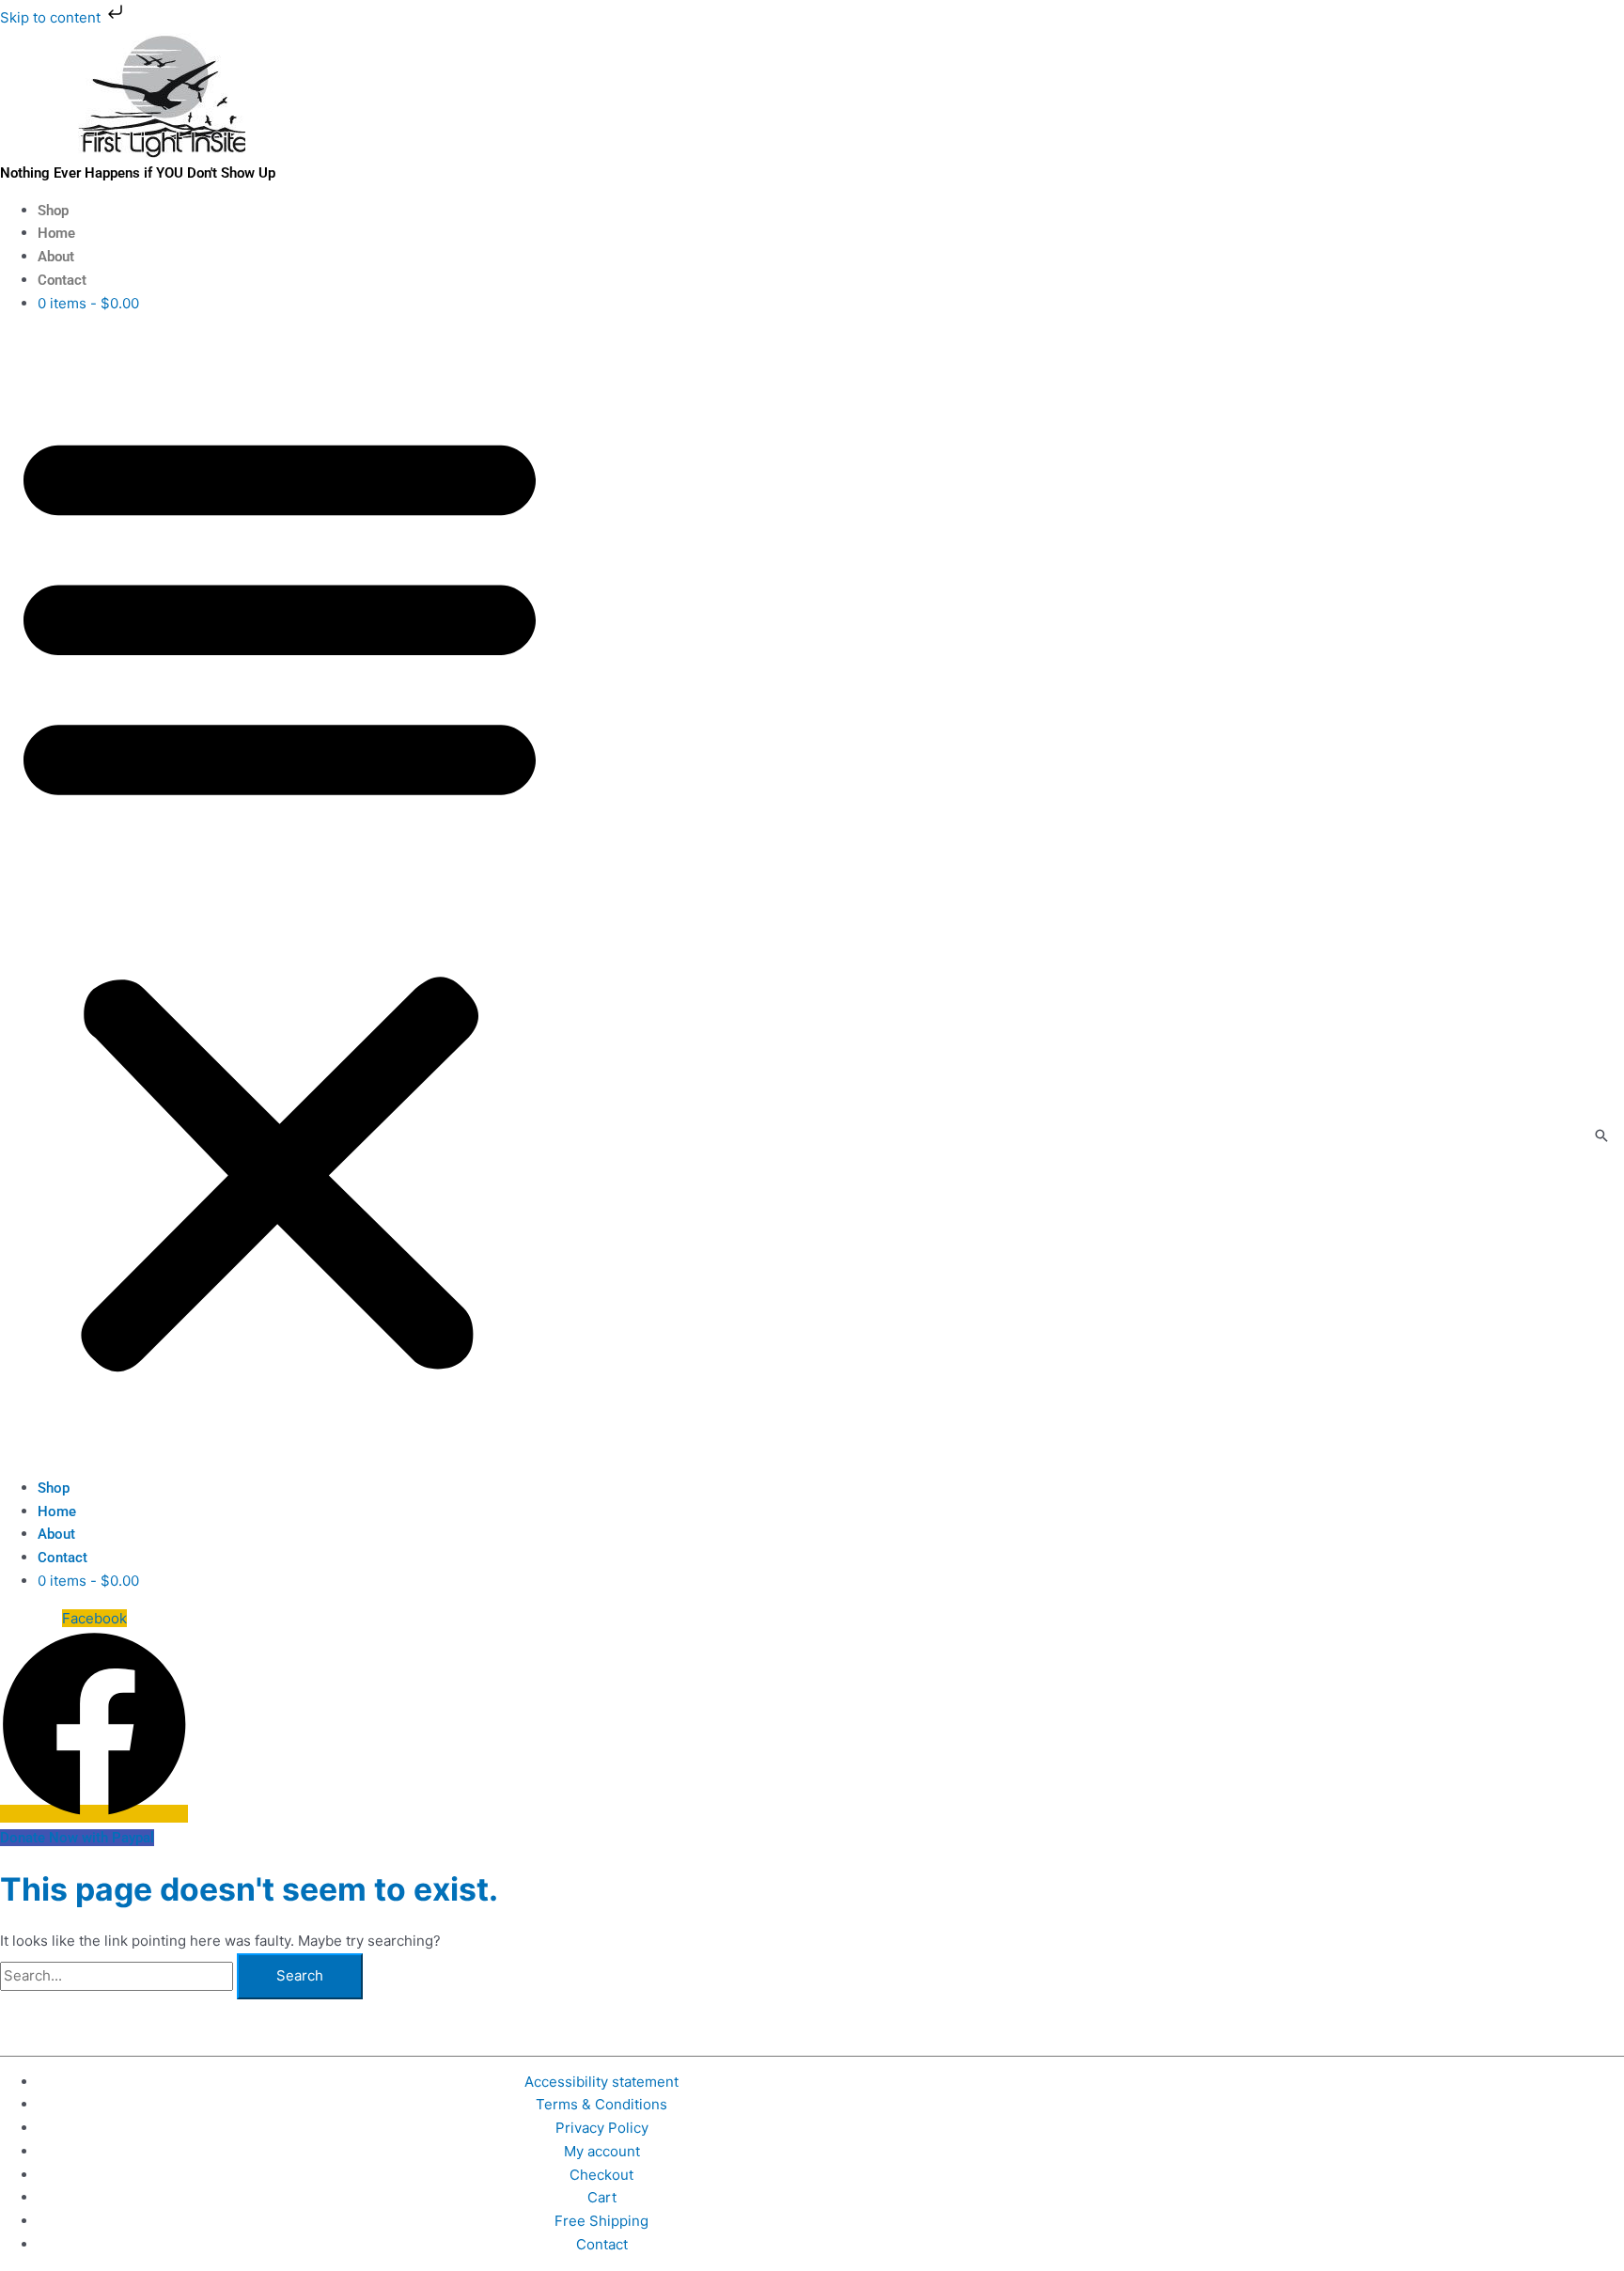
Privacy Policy (602, 2128)
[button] (280, 896)
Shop (53, 211)
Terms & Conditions (601, 2104)
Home (56, 233)
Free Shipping (601, 2221)
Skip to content (52, 17)
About (56, 257)
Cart (602, 2197)
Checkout (601, 2175)
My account (602, 2151)
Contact (62, 280)
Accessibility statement (601, 2082)
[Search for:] (118, 1975)
